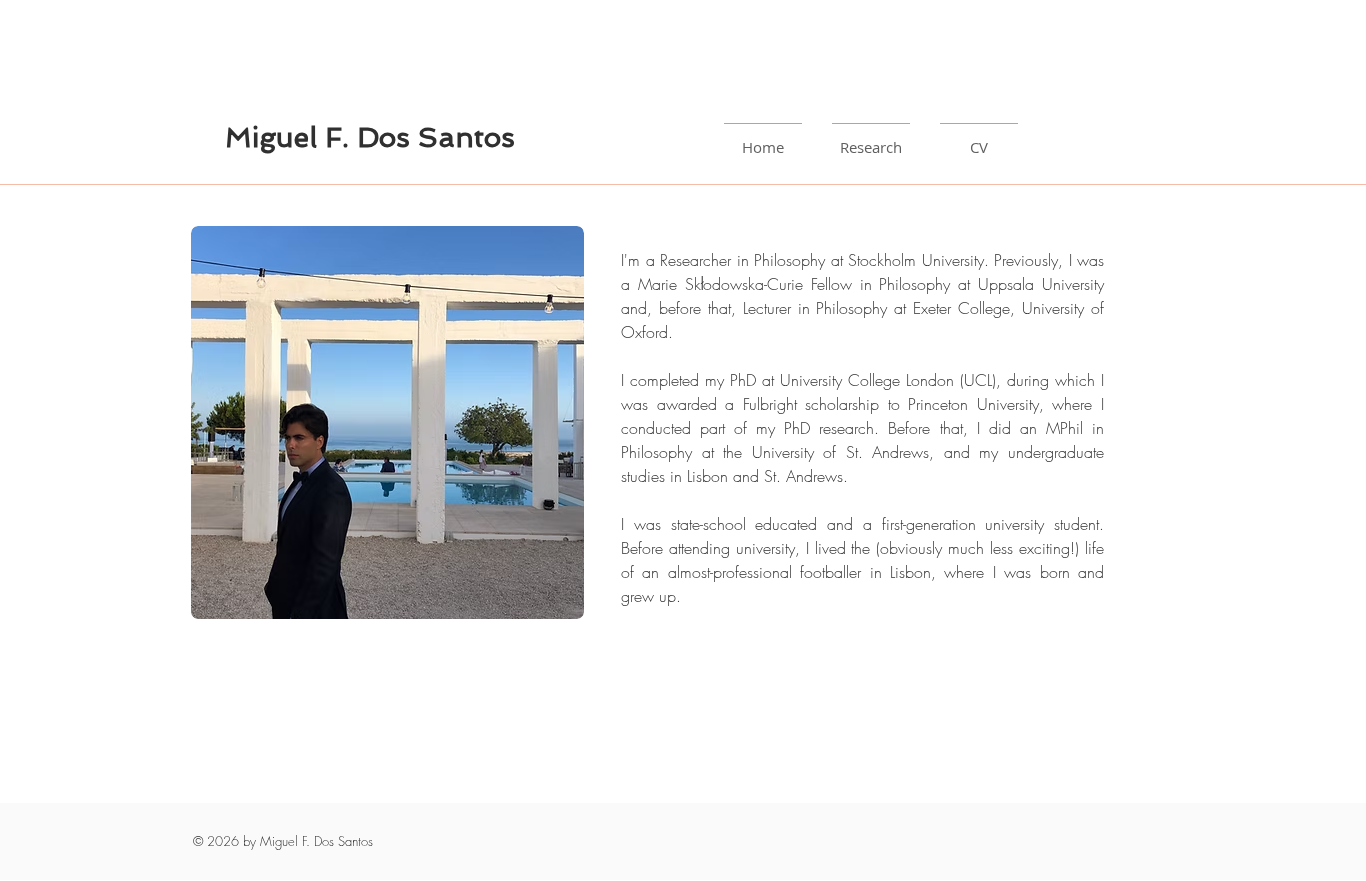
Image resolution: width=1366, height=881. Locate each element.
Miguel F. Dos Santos (370, 137)
